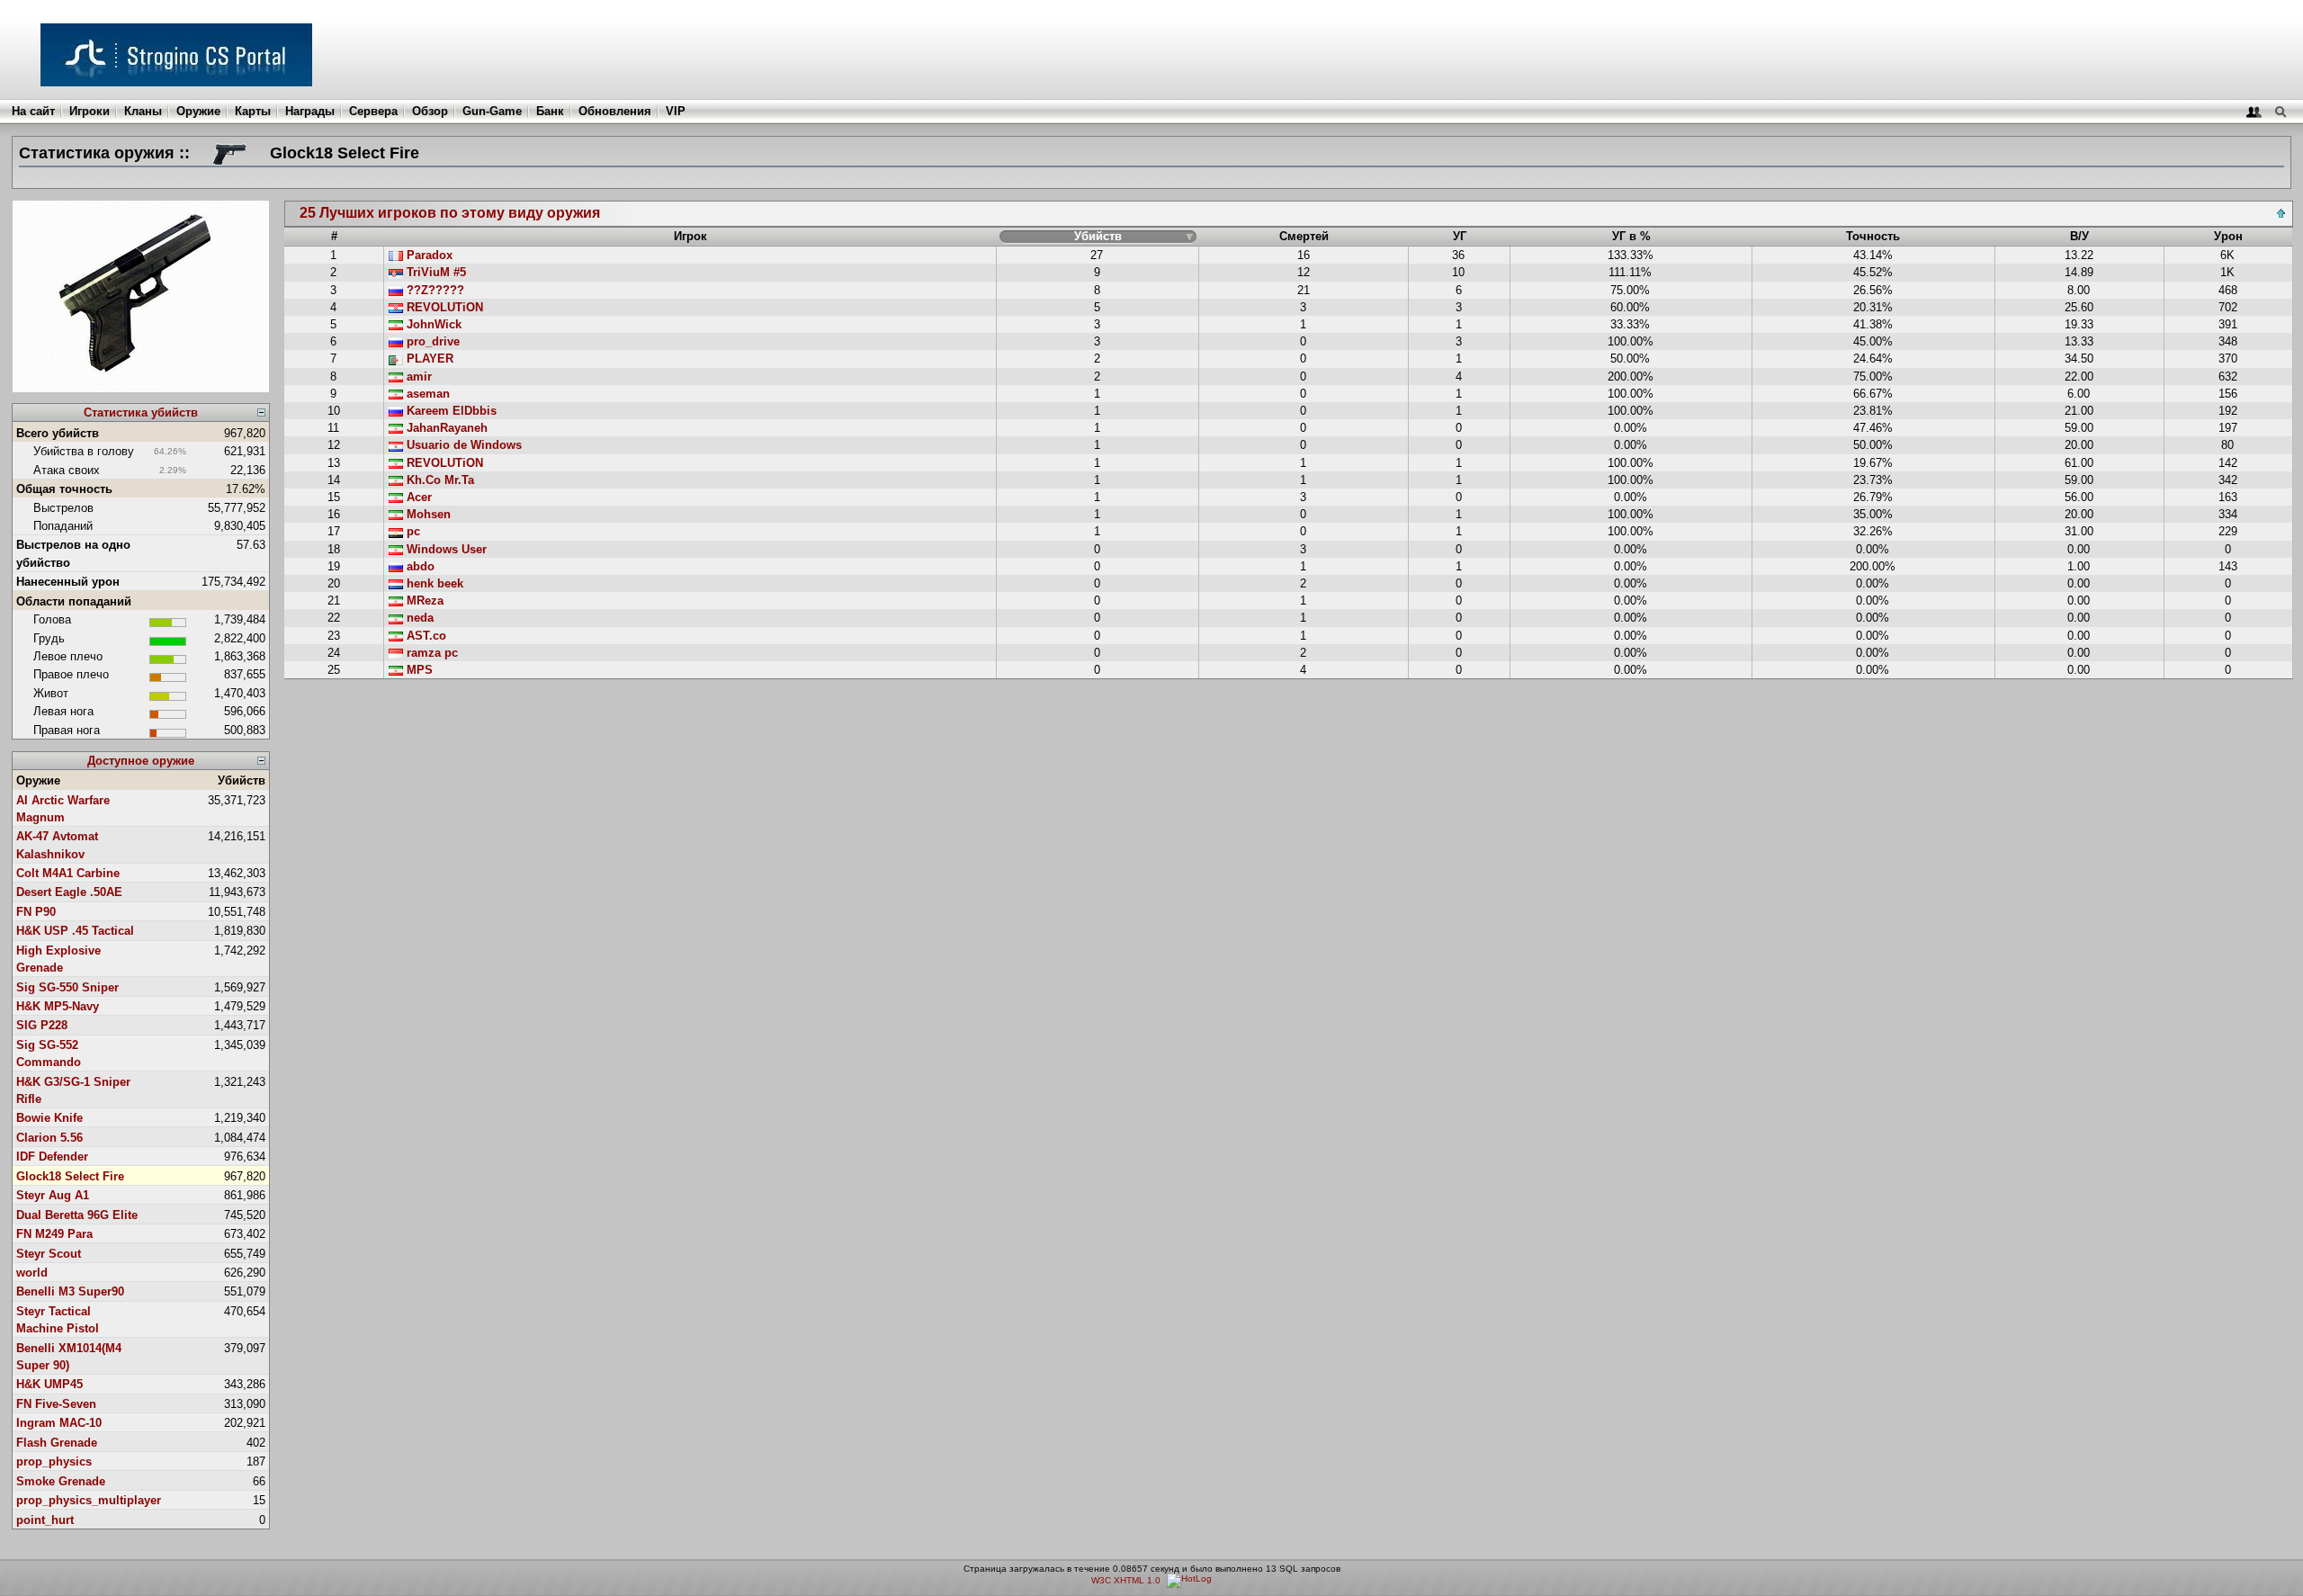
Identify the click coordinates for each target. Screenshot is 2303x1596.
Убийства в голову (84, 451)
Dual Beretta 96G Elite (77, 1215)
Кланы (143, 111)
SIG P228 (42, 1025)
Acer (417, 497)
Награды (310, 111)
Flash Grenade (57, 1443)
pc (412, 531)
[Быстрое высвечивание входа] (2254, 111)
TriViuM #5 (435, 272)
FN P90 (36, 912)
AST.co (425, 636)
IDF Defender (52, 1157)
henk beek (433, 583)
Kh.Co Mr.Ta (439, 480)
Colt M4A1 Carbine (68, 873)
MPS (418, 670)
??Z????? (434, 290)
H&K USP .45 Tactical (75, 931)
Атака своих (67, 470)
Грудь (49, 638)
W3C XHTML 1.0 (1126, 1580)
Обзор (430, 111)
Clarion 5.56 (49, 1138)
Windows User (445, 549)
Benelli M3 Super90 (70, 1291)
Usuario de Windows (462, 445)
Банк (550, 111)
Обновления (615, 111)
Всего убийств (58, 433)
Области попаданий (74, 601)
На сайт (33, 111)
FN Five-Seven (56, 1404)
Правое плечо (71, 674)
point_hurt (45, 1520)
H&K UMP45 (49, 1384)
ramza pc (430, 653)
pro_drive (431, 341)
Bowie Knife (49, 1118)
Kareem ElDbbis (450, 411)
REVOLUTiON (443, 307)
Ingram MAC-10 (59, 1423)
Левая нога (63, 711)
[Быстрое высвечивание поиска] (2280, 111)
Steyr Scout (49, 1254)
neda (418, 618)
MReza (423, 601)
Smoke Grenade (61, 1481)
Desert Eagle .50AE (69, 892)
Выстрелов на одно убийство (73, 553)
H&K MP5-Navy (58, 1006)
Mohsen (427, 514)
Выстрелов (63, 508)
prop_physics (54, 1462)
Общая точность (64, 489)
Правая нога (67, 730)
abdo (419, 566)
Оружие (198, 111)
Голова (52, 619)
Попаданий (63, 526)
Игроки (90, 111)
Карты (253, 111)
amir (417, 377)
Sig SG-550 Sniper (67, 987)
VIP (676, 111)
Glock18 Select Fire (70, 1176)
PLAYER (428, 359)
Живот (51, 693)
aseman (426, 394)
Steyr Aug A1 (53, 1195)
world (32, 1273)
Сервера (373, 111)
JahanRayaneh (445, 428)
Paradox (428, 255)
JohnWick (432, 324)
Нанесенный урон (68, 582)
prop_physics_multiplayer (89, 1500)
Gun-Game (492, 111)
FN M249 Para (54, 1234)
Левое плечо (68, 656)
